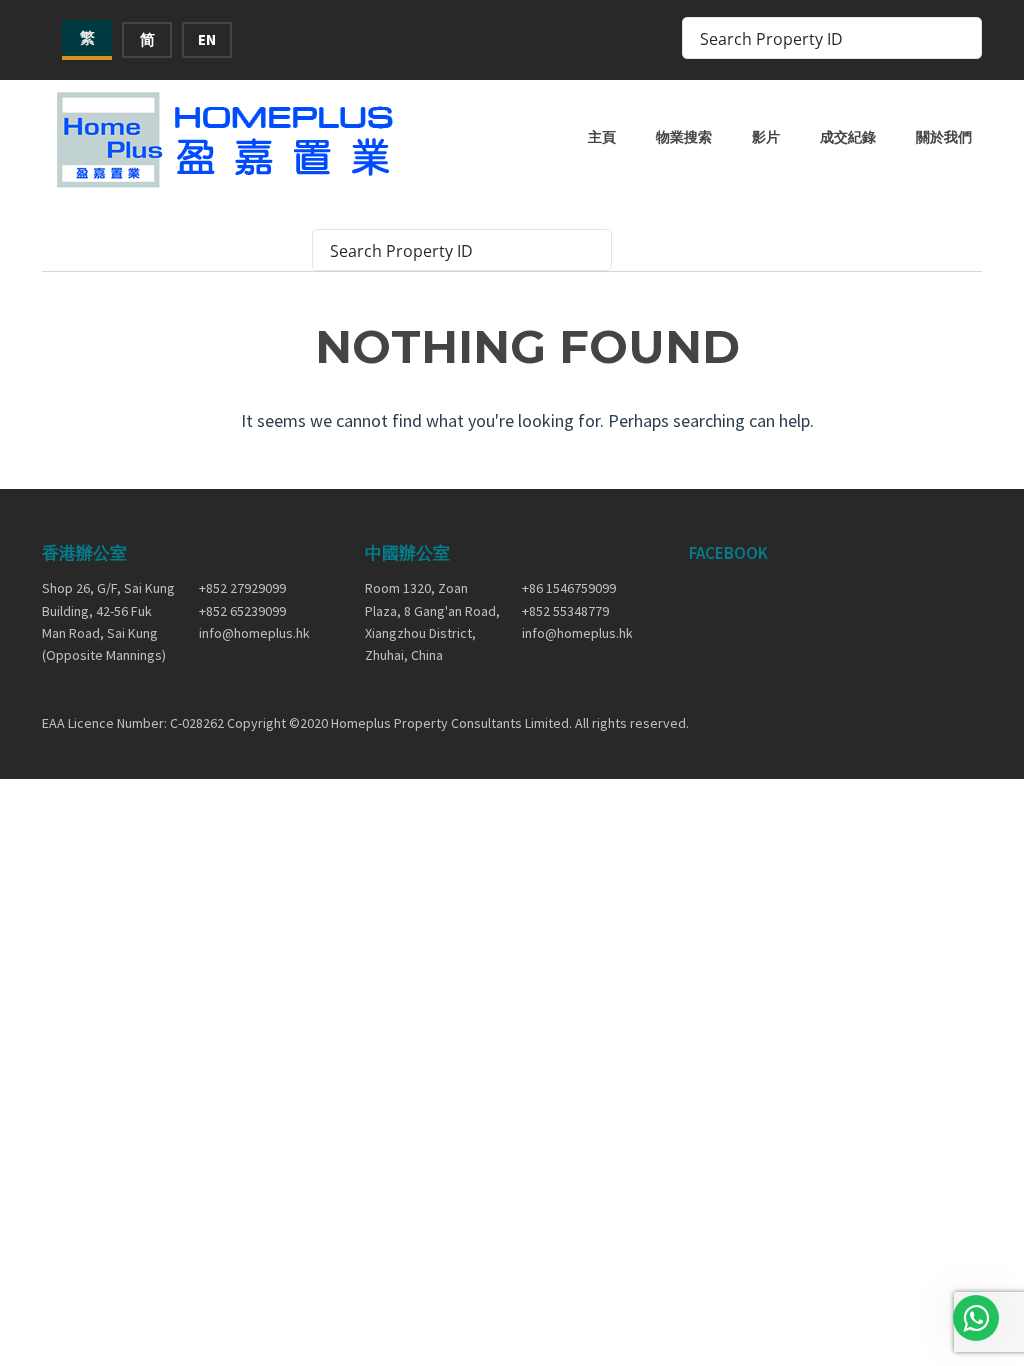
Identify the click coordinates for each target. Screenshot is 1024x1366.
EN (207, 39)
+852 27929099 (242, 588)
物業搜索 (684, 137)
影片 (766, 137)
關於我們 (944, 137)
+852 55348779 (565, 611)
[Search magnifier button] (961, 38)
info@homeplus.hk (254, 633)
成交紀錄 (848, 137)
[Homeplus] (227, 139)
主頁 (602, 137)
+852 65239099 (242, 611)
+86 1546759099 (569, 588)
